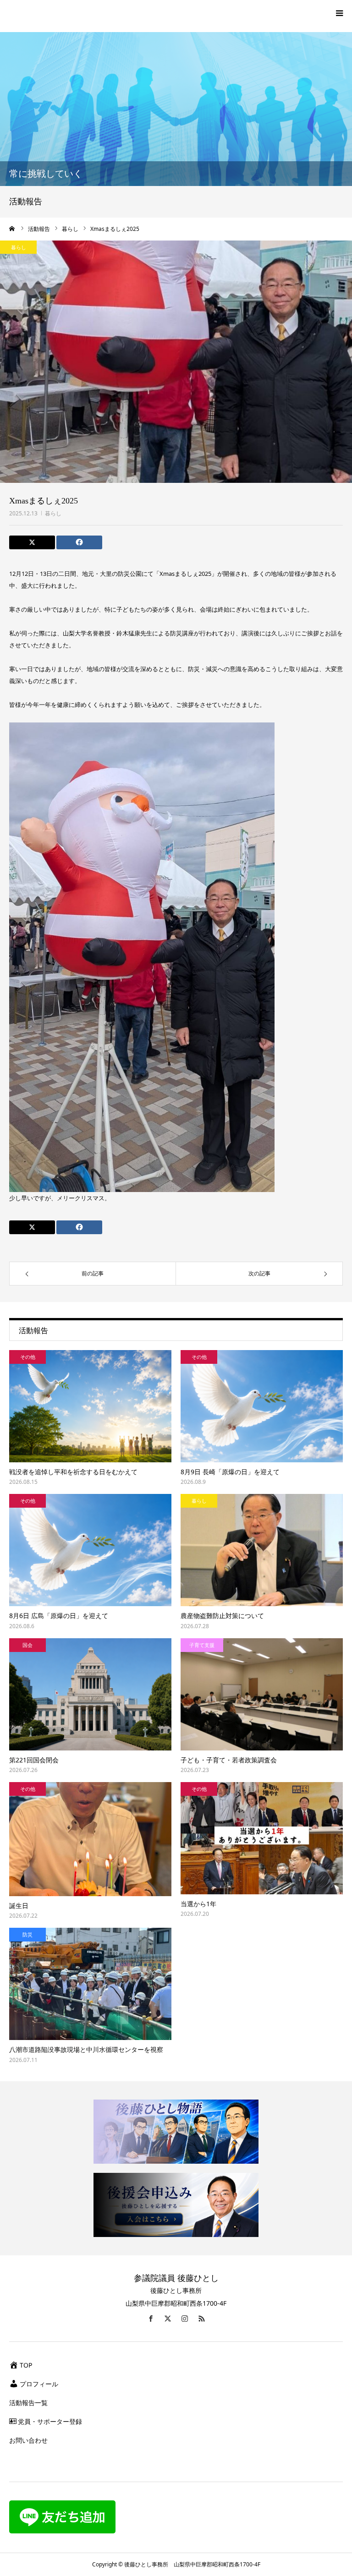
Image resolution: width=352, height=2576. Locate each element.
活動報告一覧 (28, 2403)
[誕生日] (90, 1839)
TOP (26, 2365)
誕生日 (19, 1906)
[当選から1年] (262, 1838)
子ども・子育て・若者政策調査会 (229, 1760)
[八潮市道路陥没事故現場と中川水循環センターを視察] (90, 1984)
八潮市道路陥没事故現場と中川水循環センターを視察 (86, 2049)
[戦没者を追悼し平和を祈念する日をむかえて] (90, 1406)
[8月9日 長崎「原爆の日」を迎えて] (262, 1406)
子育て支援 (202, 1645)
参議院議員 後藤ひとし (176, 2278)
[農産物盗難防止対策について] (262, 1550)
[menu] (339, 13)
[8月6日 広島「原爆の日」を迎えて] (90, 1550)
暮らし (53, 513)
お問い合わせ (28, 2440)
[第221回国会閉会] (90, 1694)
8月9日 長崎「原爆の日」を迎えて (230, 1472)
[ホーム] (12, 229)
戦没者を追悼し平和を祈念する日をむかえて (73, 1472)
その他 (28, 1357)
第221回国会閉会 (34, 1760)
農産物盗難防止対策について (222, 1616)
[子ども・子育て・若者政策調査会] (262, 1694)
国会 (27, 1645)
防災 (27, 1934)
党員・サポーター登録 (50, 2421)
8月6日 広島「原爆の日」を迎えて (59, 1616)
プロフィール (39, 2384)
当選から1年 (198, 1904)
